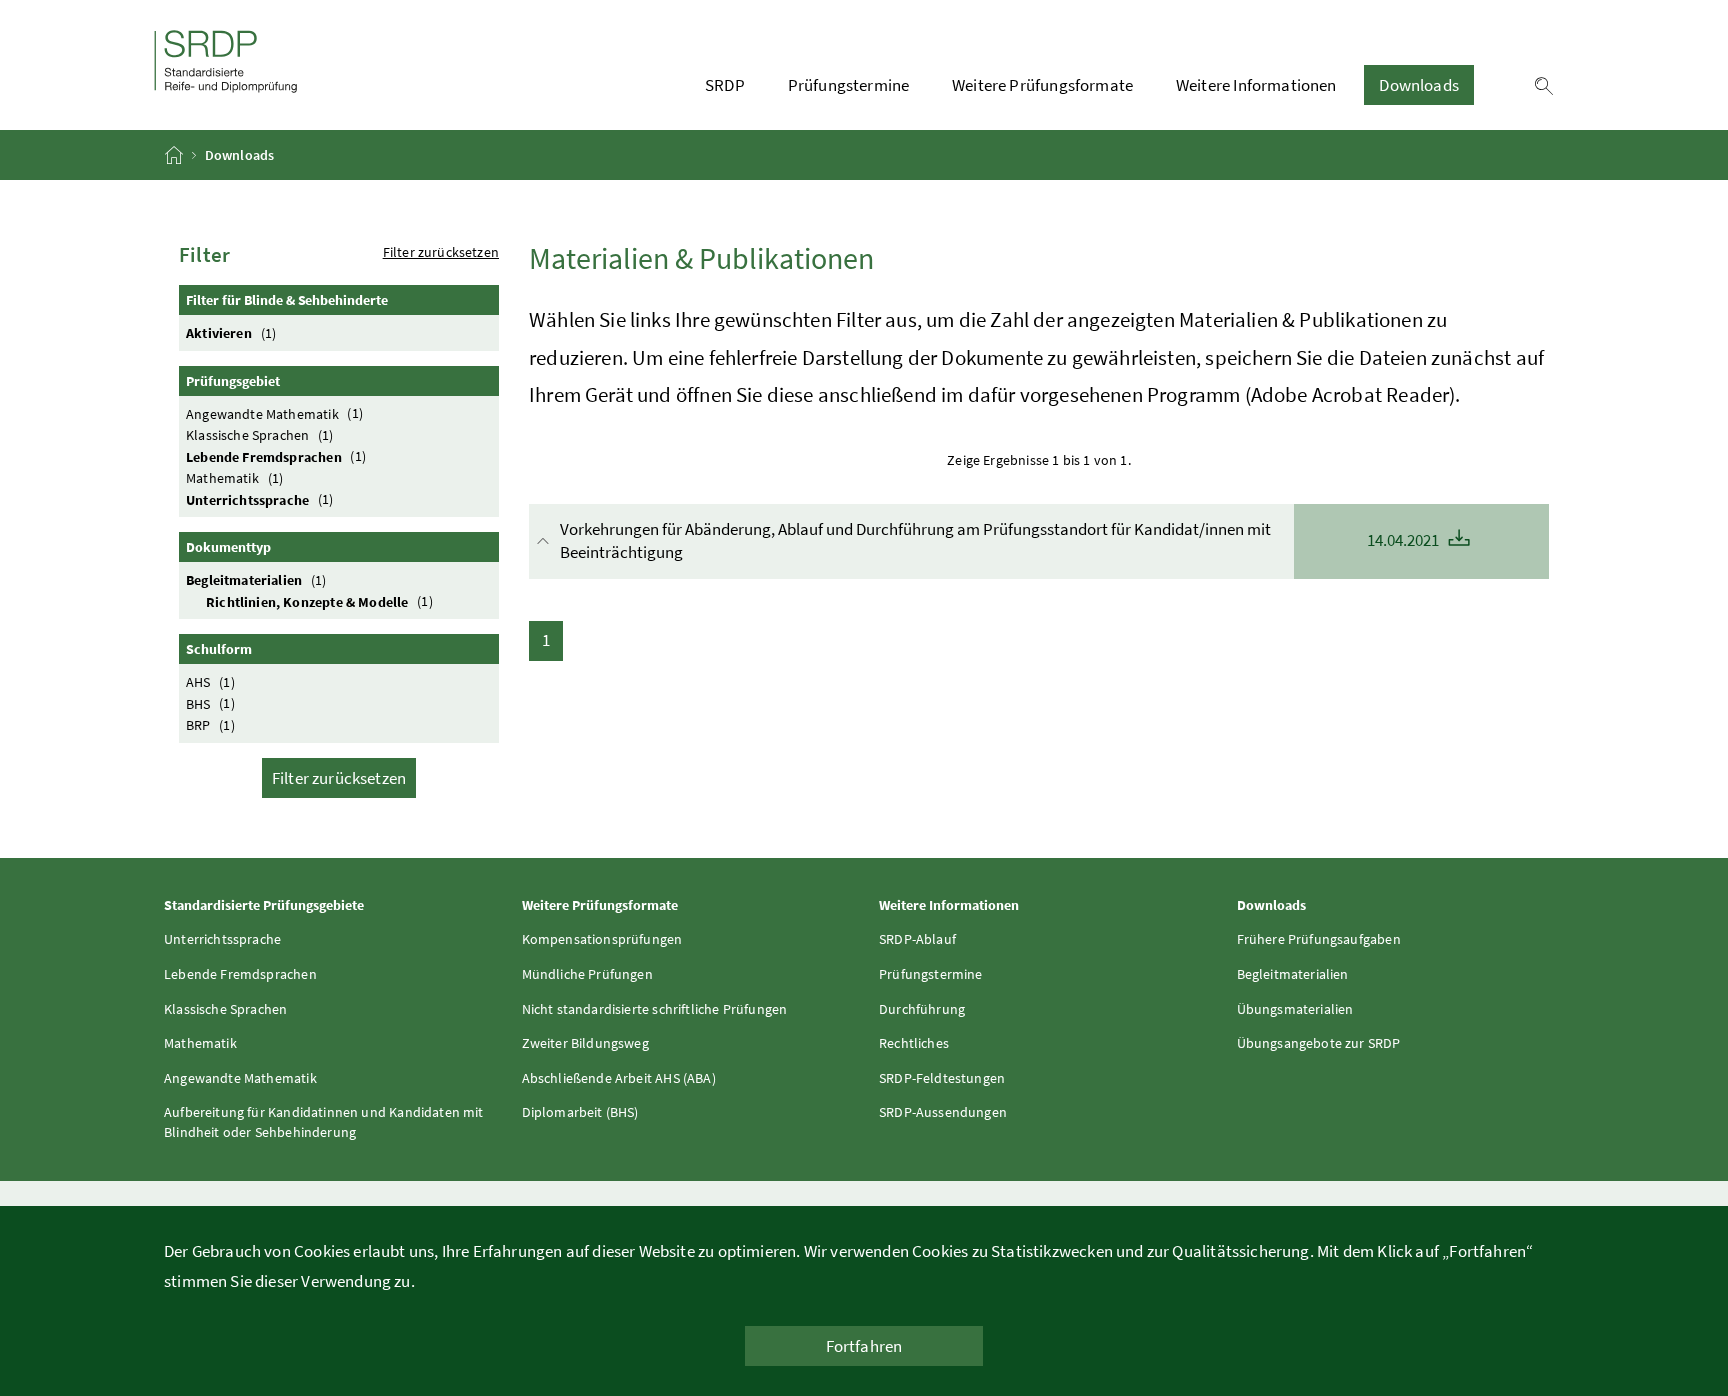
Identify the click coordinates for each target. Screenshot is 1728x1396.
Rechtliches (914, 1043)
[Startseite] (175, 155)
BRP (210, 725)
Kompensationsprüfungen (602, 939)
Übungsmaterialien (1295, 1009)
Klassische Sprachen (260, 435)
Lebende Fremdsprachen (276, 456)
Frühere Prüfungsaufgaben (1319, 939)
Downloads (1419, 85)
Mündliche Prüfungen (587, 974)
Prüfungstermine (849, 85)
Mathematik (234, 478)
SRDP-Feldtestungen (942, 1078)
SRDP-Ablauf (917, 939)
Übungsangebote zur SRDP (1319, 1043)
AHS (210, 682)
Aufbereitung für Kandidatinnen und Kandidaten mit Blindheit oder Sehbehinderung (324, 1122)
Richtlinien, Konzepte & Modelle (319, 601)
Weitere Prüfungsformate (1042, 85)
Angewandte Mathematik (274, 413)
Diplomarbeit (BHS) (580, 1112)
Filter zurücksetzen (441, 252)
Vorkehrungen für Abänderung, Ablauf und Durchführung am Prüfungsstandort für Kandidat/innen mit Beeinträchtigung (1001, 541)
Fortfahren (864, 1346)
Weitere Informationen (1256, 85)
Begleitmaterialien (256, 580)
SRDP (725, 85)
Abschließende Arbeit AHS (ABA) (619, 1078)
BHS (210, 703)
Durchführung (922, 1009)
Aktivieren (231, 333)
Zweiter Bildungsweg (585, 1043)
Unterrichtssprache (259, 499)
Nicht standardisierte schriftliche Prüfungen (655, 1009)
